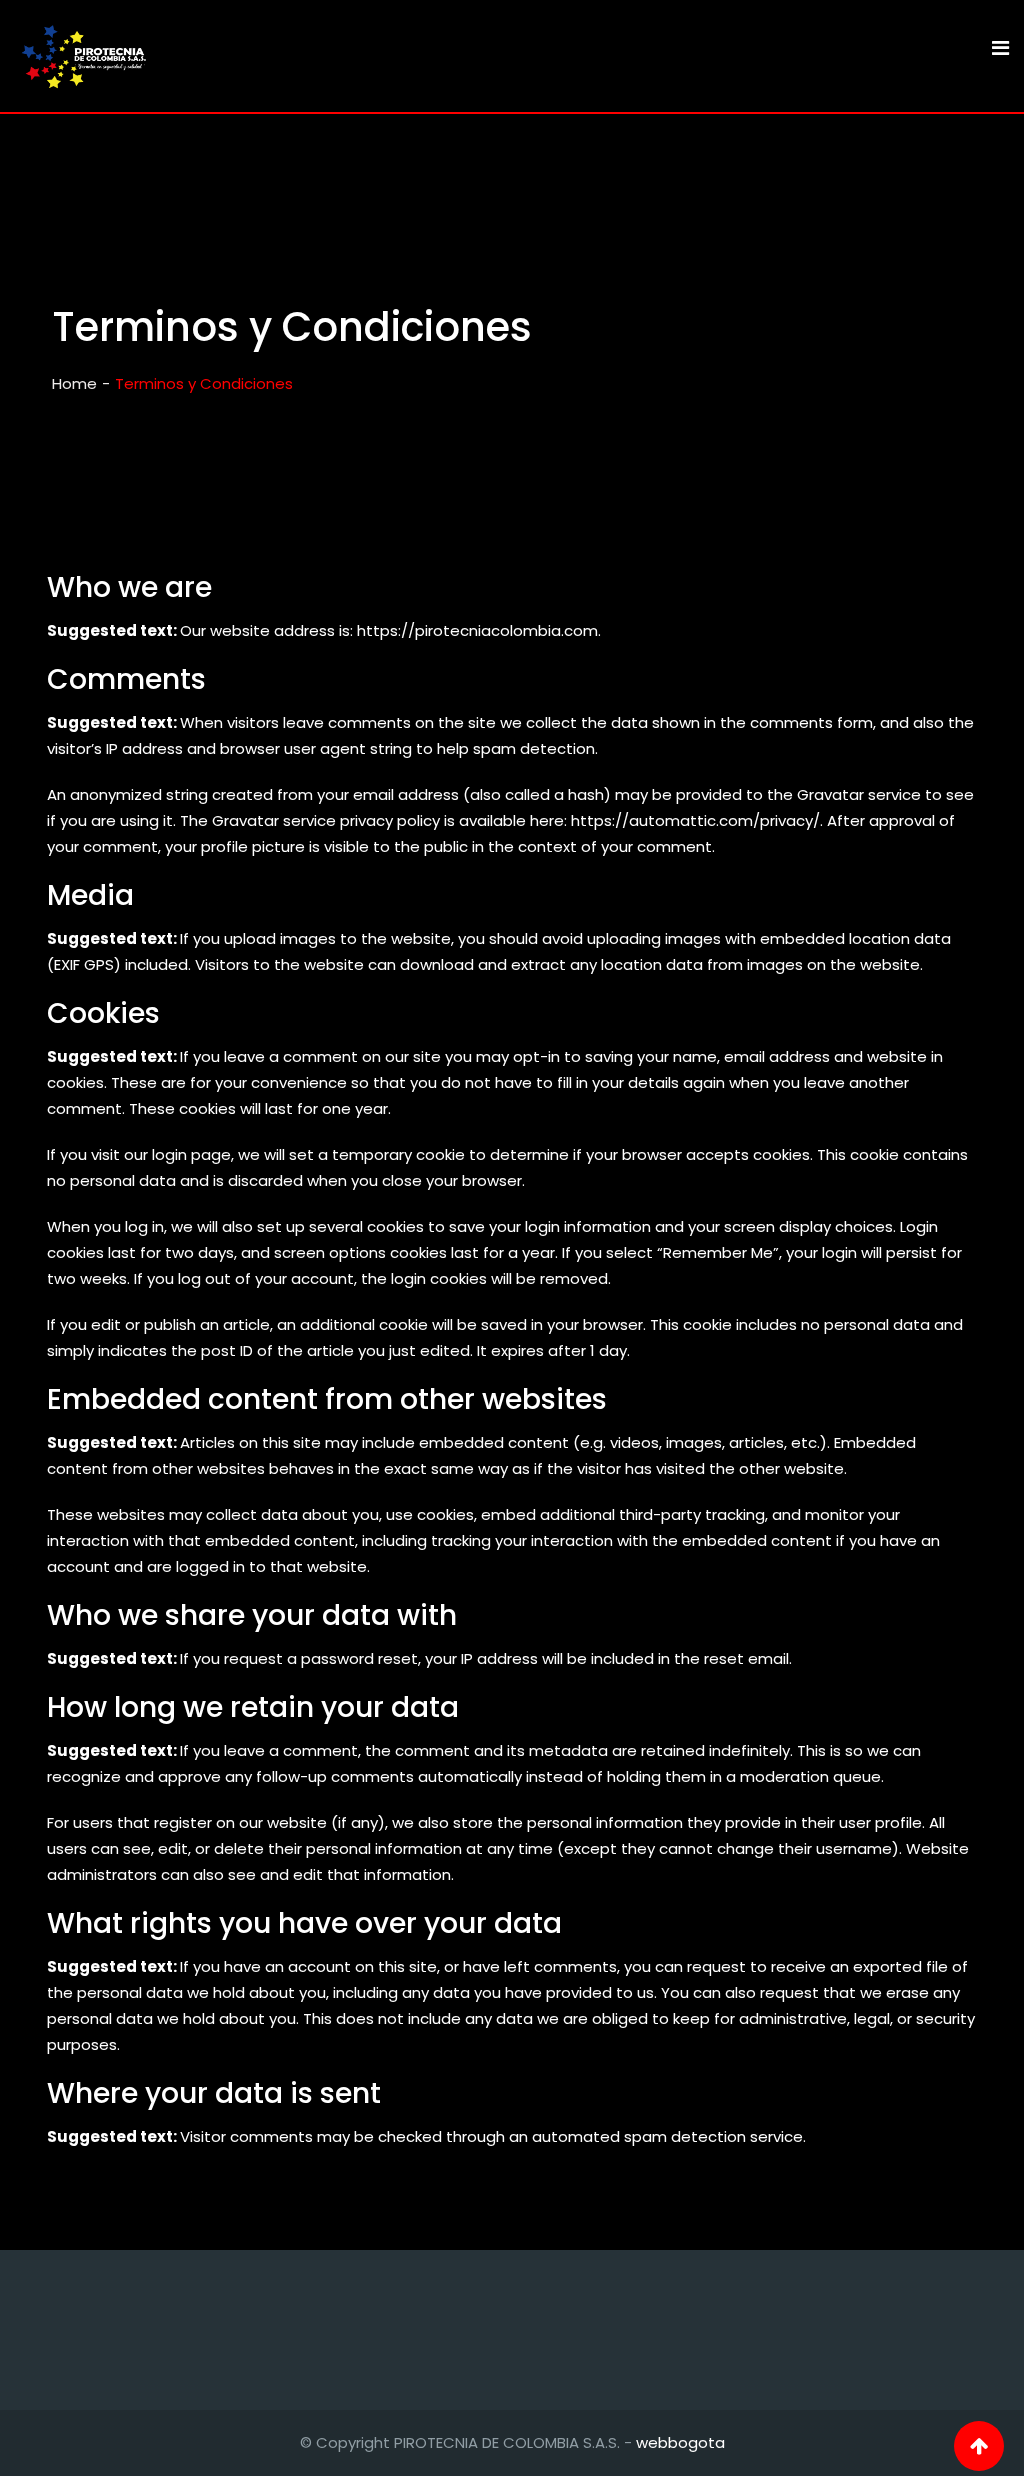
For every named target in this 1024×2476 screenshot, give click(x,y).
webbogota (680, 2442)
